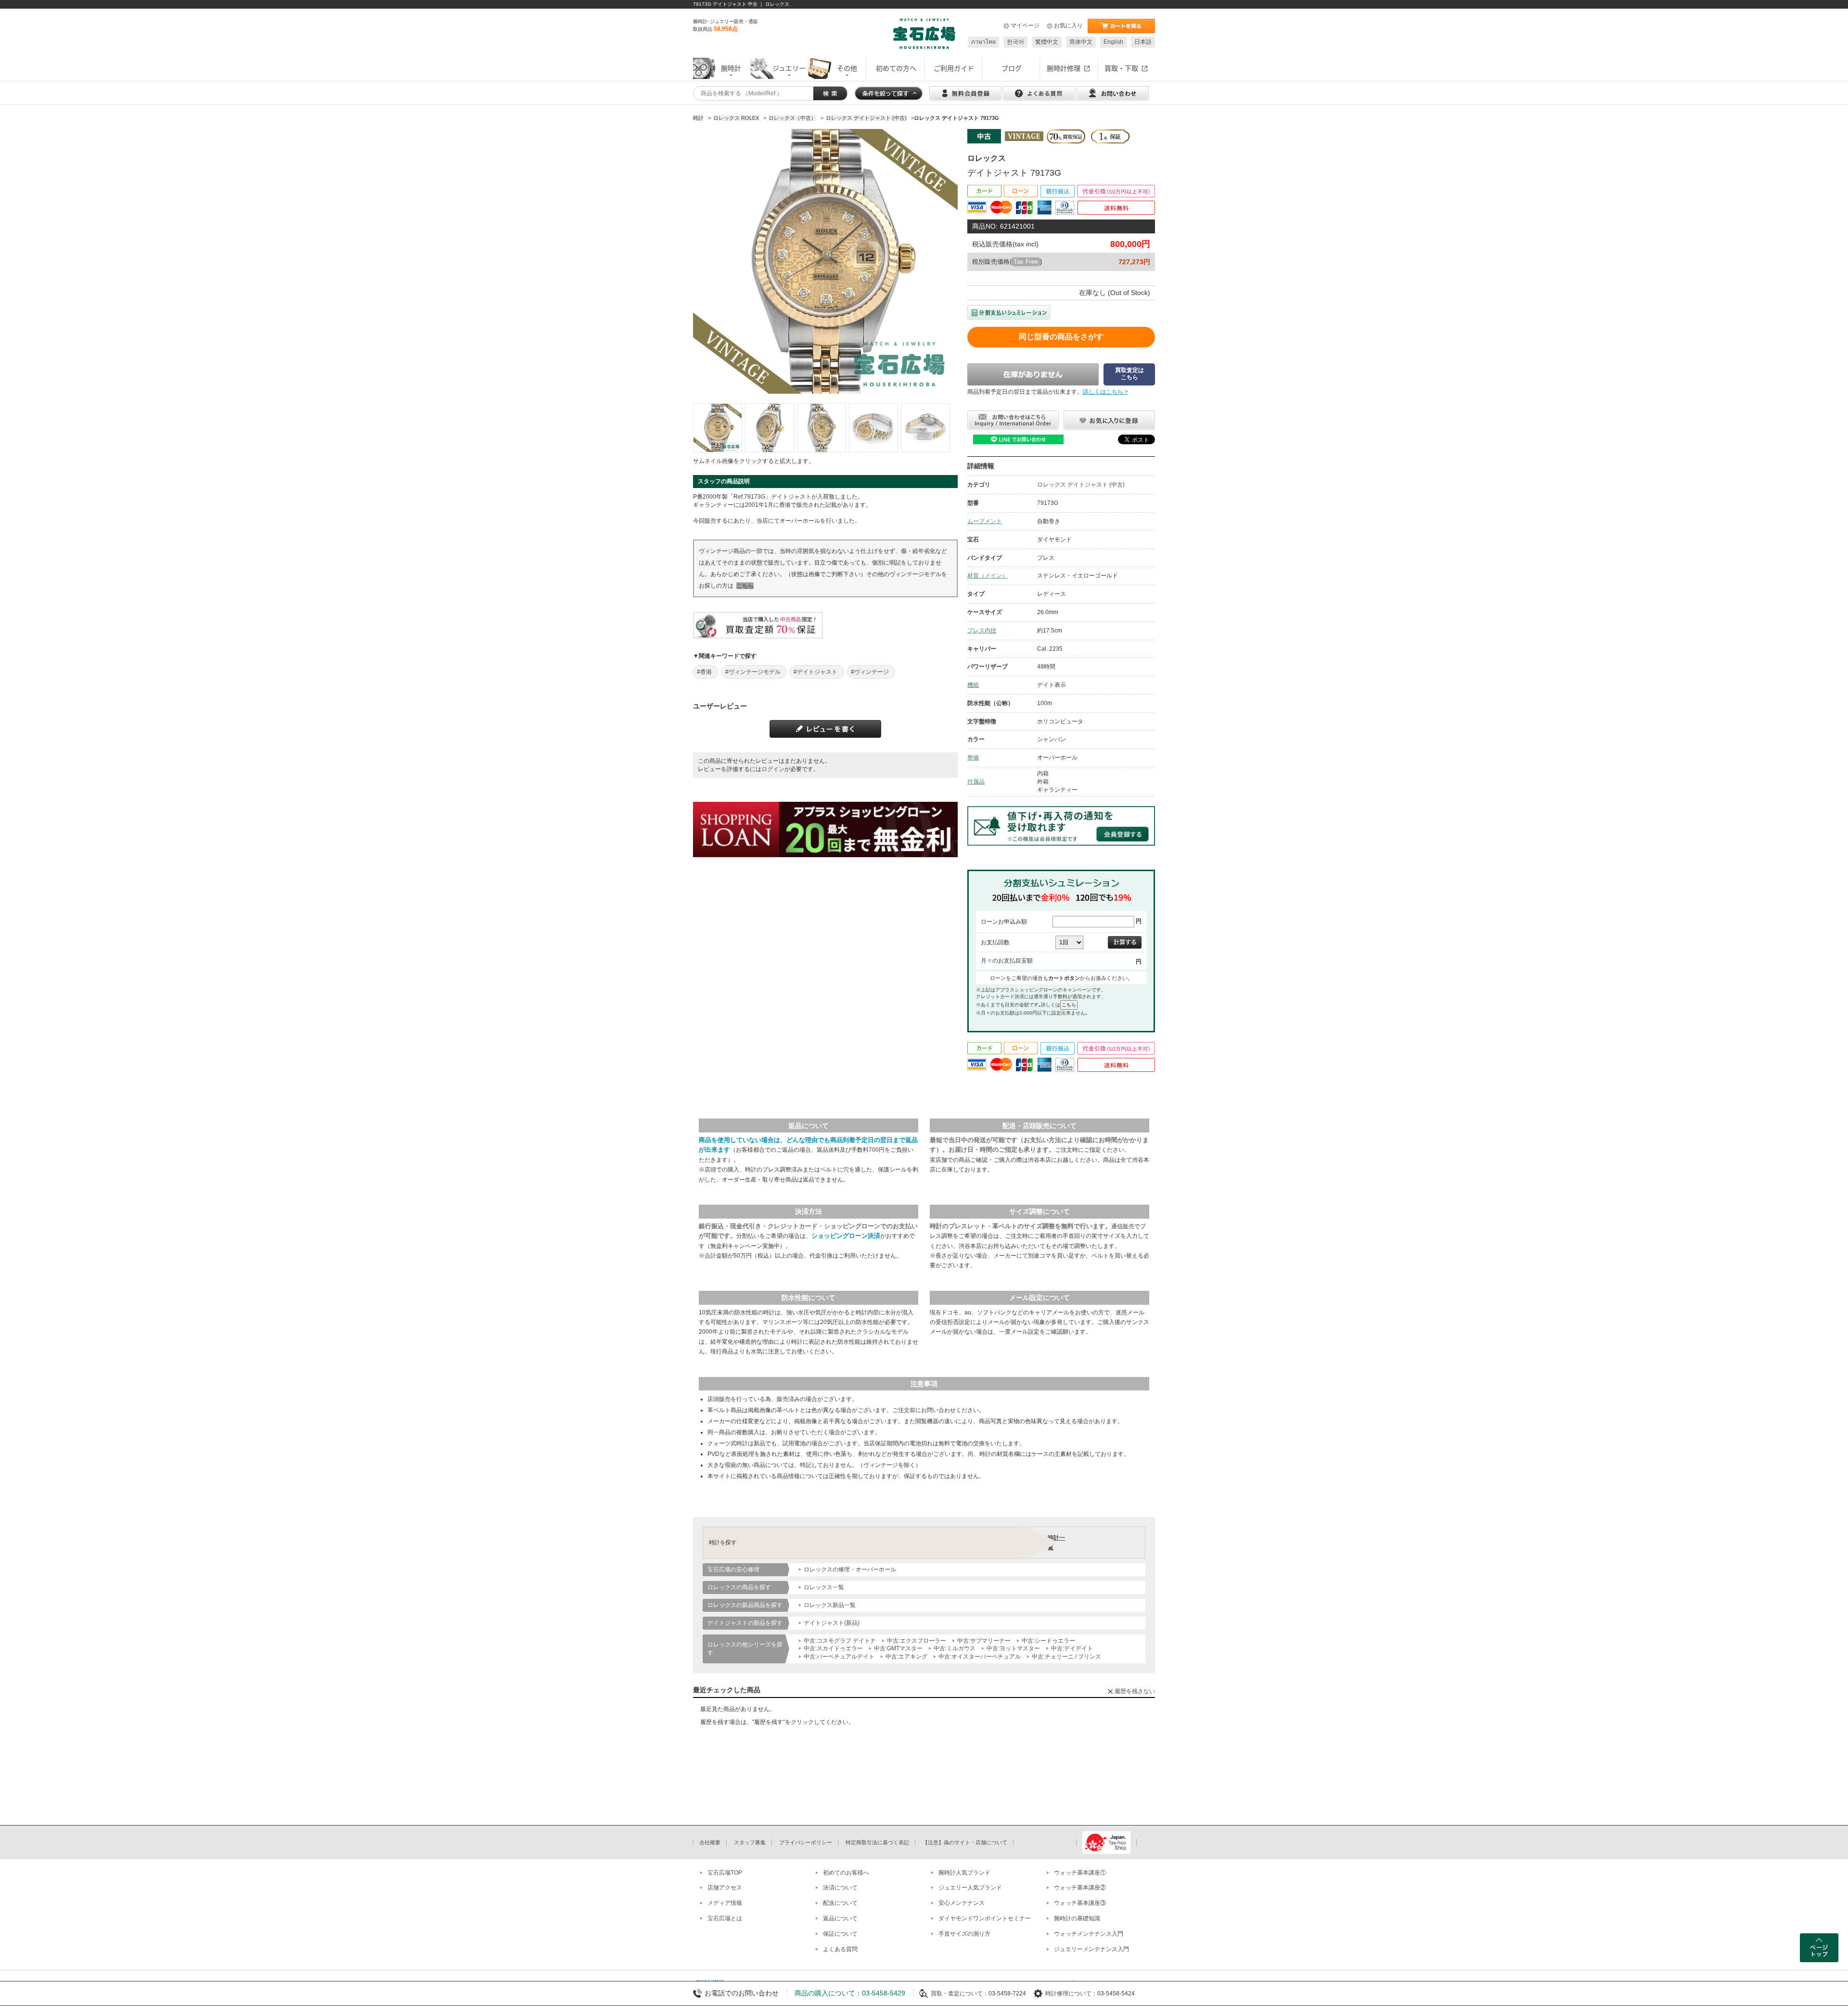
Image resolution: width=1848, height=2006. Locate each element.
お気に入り (1068, 26)
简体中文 (1081, 42)
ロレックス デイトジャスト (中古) (1081, 485)
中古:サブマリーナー (984, 1641)
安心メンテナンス (962, 1903)
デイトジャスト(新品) (832, 1623)
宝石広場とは (725, 1918)
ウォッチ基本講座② (1080, 1888)
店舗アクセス (725, 1888)
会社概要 (710, 1842)
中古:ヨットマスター (1013, 1648)
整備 (973, 758)
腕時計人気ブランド (964, 1873)
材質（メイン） (988, 576)
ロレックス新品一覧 (830, 1605)
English (1113, 42)
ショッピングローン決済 (846, 1236)
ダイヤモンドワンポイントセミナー (985, 1918)
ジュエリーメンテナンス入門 (1091, 1949)
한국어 (1015, 42)
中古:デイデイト (1072, 1648)
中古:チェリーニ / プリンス (1066, 1657)
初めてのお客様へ (846, 1873)
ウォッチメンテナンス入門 (1089, 1934)
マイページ (1025, 26)
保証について (840, 1934)
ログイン (773, 769)
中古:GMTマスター (898, 1648)
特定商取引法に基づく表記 (877, 1842)
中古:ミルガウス (955, 1648)
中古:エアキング (906, 1657)
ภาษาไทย (983, 42)
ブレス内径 (982, 630)
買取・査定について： (960, 1993)
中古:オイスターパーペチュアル (980, 1657)
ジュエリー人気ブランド (970, 1888)
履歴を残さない (1135, 1691)
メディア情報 (725, 1903)
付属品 (976, 782)
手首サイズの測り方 (964, 1934)
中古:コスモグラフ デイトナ (840, 1641)
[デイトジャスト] (718, 428)
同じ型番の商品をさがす (1061, 337)
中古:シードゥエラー (1048, 1641)
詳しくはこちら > (1105, 392)
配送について (840, 1903)
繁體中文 (1047, 42)
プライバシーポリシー (806, 1842)
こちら (745, 586)
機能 (973, 685)
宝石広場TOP (725, 1873)
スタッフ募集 (750, 1842)
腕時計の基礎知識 (1077, 1918)
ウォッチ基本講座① (1080, 1873)
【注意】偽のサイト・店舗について (965, 1842)
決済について (840, 1888)
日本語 (1143, 42)
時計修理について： (1071, 1993)
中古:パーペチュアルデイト (839, 1657)
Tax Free (1026, 262)
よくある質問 (840, 1949)
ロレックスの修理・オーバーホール (850, 1569)
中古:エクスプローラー (917, 1641)
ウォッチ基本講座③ (1080, 1903)
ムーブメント (985, 521)
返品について (840, 1918)
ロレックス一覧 (824, 1587)
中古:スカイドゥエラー (833, 1648)
